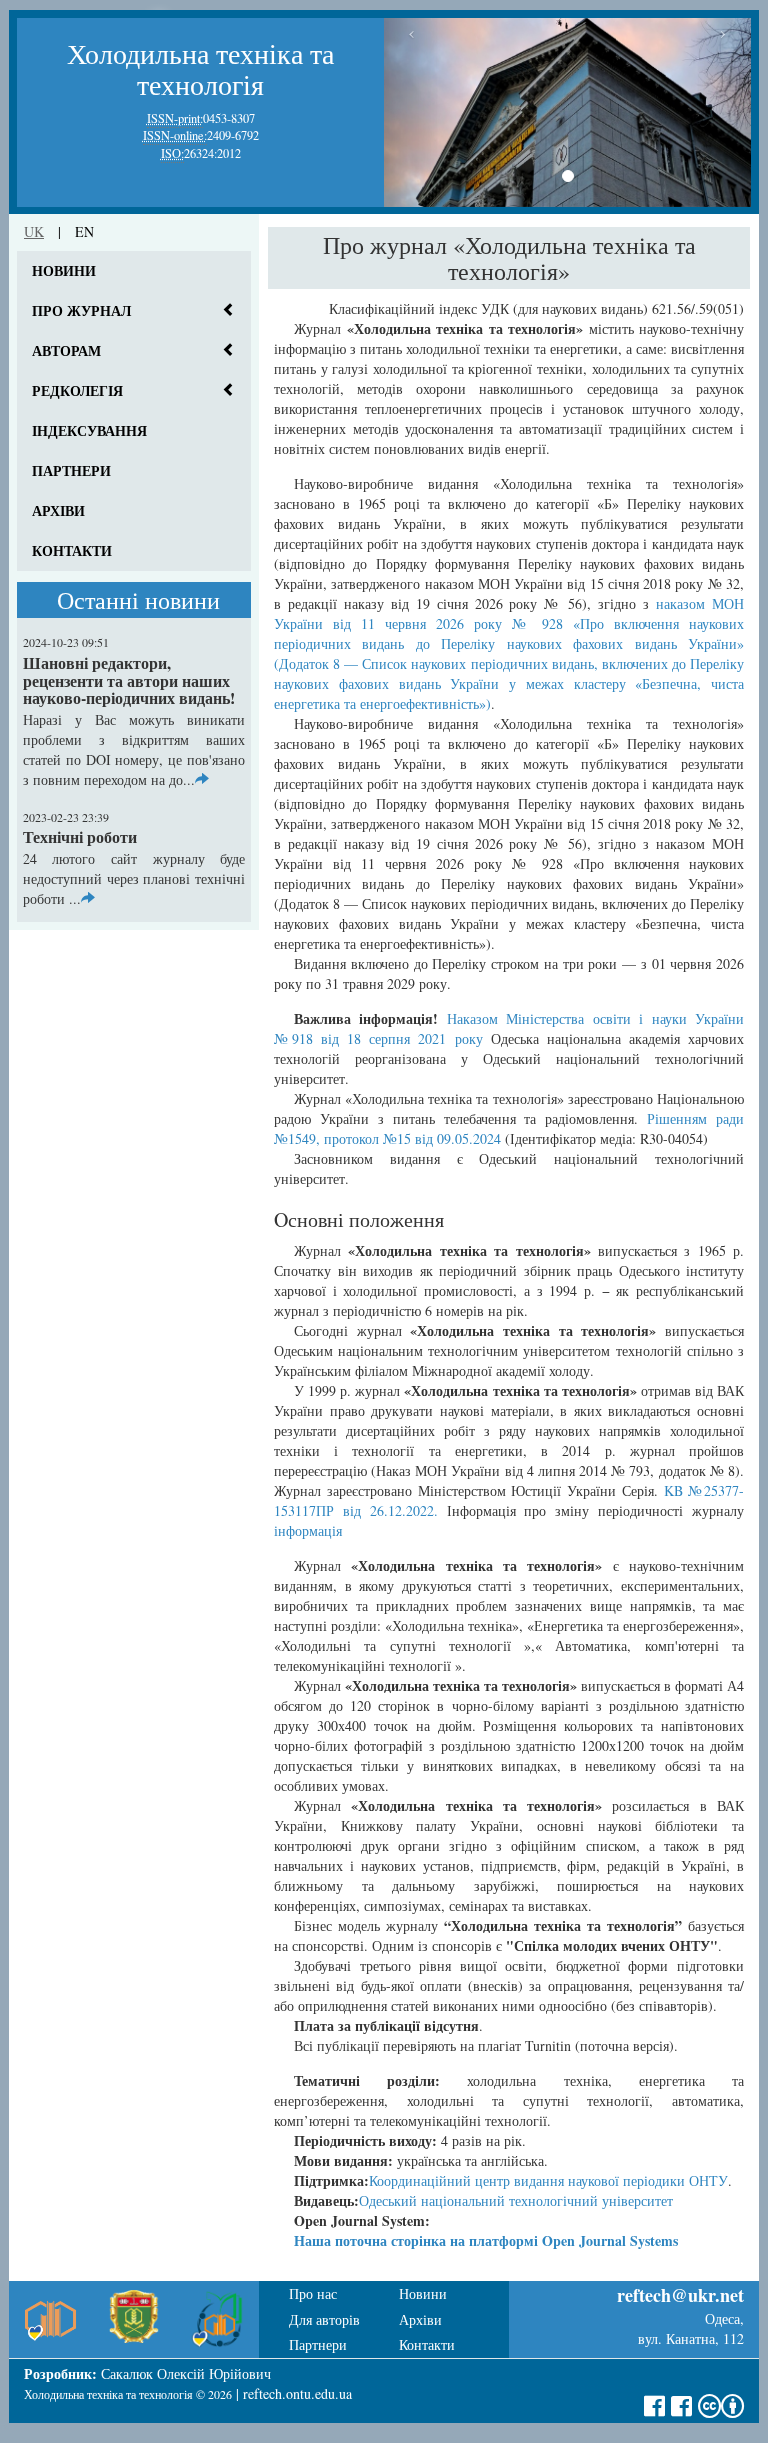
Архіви (58, 510)
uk (34, 231)
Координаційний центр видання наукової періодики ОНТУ (548, 2180)
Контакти (72, 550)
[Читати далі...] (202, 779)
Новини (64, 270)
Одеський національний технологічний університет (516, 2200)
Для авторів (324, 2319)
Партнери (71, 470)
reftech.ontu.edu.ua (297, 2393)
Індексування (89, 430)
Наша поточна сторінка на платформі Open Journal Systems (486, 2240)
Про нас (313, 2293)
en (84, 231)
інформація (308, 1530)
